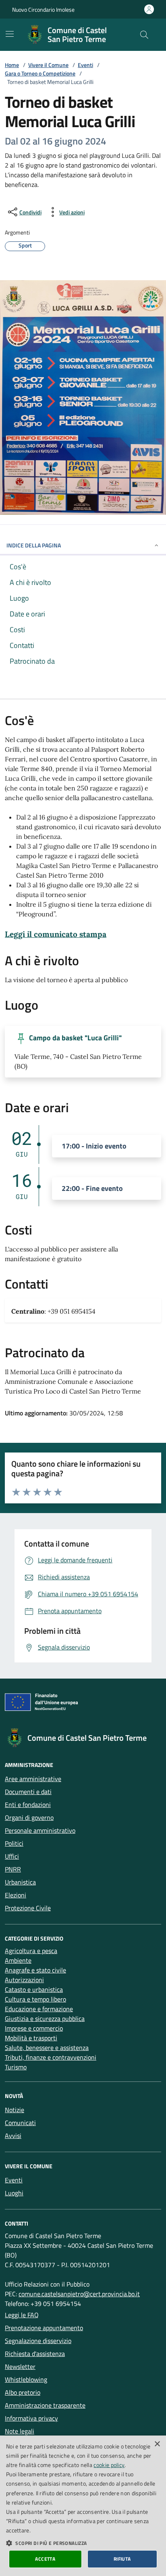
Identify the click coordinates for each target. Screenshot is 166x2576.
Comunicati (20, 2123)
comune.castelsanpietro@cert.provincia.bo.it (79, 2294)
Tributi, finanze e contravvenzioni (51, 2057)
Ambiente (18, 1960)
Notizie (15, 2110)
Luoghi (14, 2193)
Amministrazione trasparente (45, 2405)
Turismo (16, 2067)
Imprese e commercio (34, 2028)
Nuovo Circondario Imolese (43, 9)
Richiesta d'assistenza (35, 2354)
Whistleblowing (26, 2379)
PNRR (13, 1869)
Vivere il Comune (48, 65)
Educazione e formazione (39, 2009)
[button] (83, 2543)
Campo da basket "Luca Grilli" (75, 1038)
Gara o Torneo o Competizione (40, 73)
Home (12, 65)
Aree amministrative (33, 1779)
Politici (14, 1843)
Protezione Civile (28, 1908)
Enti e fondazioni (28, 1805)
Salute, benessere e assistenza (47, 2048)
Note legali (20, 2431)
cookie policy (109, 2465)
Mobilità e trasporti (31, 2038)
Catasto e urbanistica (34, 1989)
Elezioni (16, 1895)
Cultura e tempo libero (35, 1999)
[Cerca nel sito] (144, 35)
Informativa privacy (31, 2418)
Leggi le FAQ (22, 2315)
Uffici (12, 1856)
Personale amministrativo (40, 1830)
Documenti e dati (28, 1792)
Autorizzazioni (24, 1980)
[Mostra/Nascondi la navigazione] (10, 34)
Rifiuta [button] (122, 2559)
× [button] (157, 2444)
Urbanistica (20, 1882)
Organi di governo (29, 1817)
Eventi (85, 65)
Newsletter (20, 2366)
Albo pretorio (23, 2392)
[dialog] (83, 2506)
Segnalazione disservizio (38, 2341)
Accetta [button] (45, 2559)
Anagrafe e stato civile (35, 1970)
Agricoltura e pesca (31, 1951)
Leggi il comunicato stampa (56, 934)
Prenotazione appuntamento (44, 2328)
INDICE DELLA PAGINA (34, 545)
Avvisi (13, 2136)
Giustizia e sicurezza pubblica (45, 2018)
